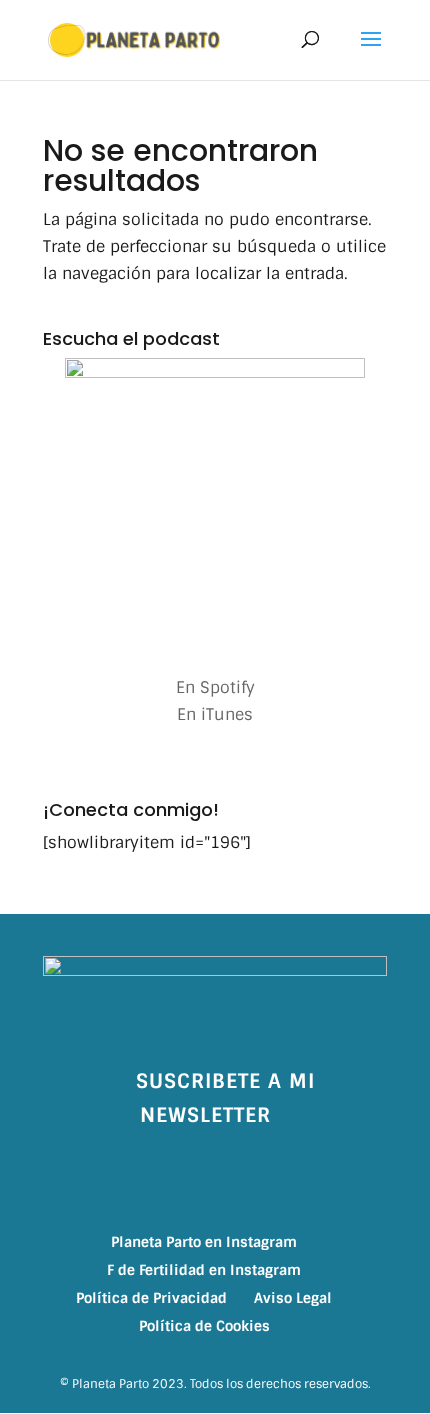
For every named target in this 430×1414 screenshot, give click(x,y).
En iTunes (215, 714)
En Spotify (215, 687)
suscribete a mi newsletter (225, 1098)
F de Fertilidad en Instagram (204, 1270)
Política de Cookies (204, 1326)
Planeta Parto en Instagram (204, 1242)
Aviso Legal (293, 1298)
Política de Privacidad (151, 1298)
